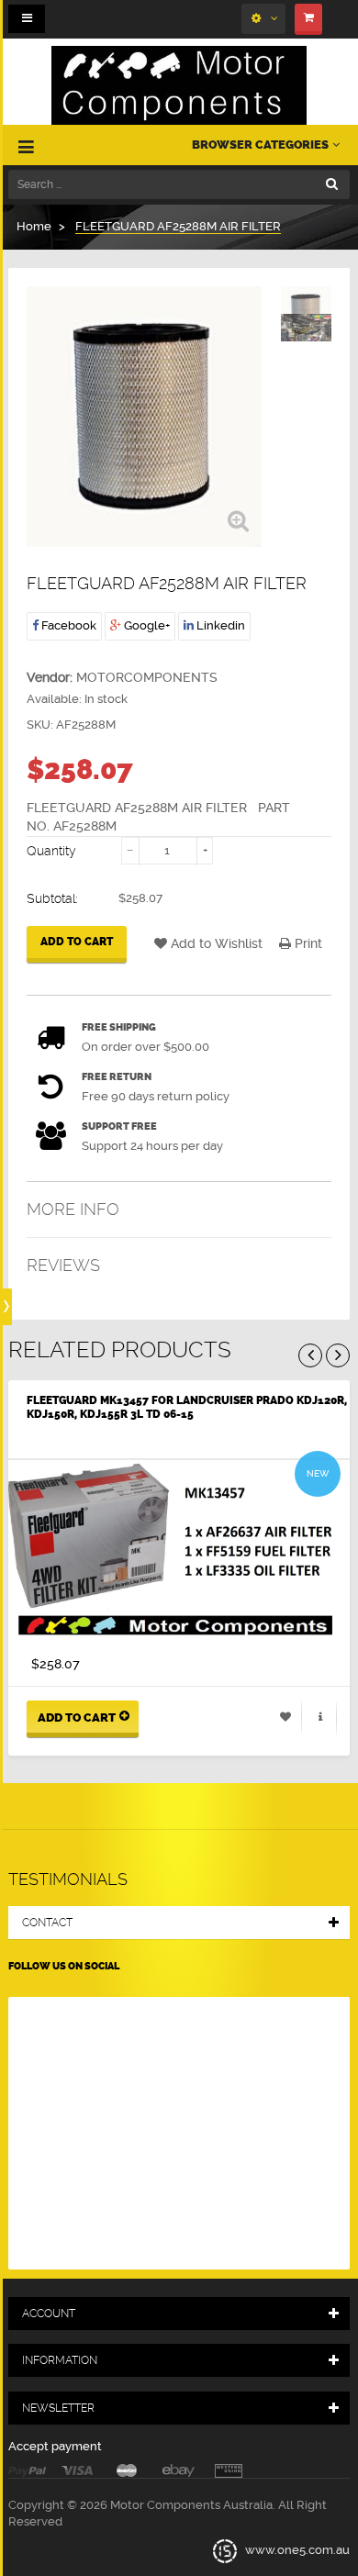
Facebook (67, 625)
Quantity (51, 851)
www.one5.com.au (296, 2550)
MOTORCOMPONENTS (147, 677)
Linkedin (219, 625)
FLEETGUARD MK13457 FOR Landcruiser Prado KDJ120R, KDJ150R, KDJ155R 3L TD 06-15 (187, 1407)
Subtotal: (52, 898)
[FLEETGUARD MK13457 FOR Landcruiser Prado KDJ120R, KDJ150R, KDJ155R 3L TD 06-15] (179, 1552)
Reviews (63, 1265)
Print (307, 943)
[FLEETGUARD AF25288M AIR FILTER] (306, 333)
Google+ (145, 625)
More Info (73, 1209)
